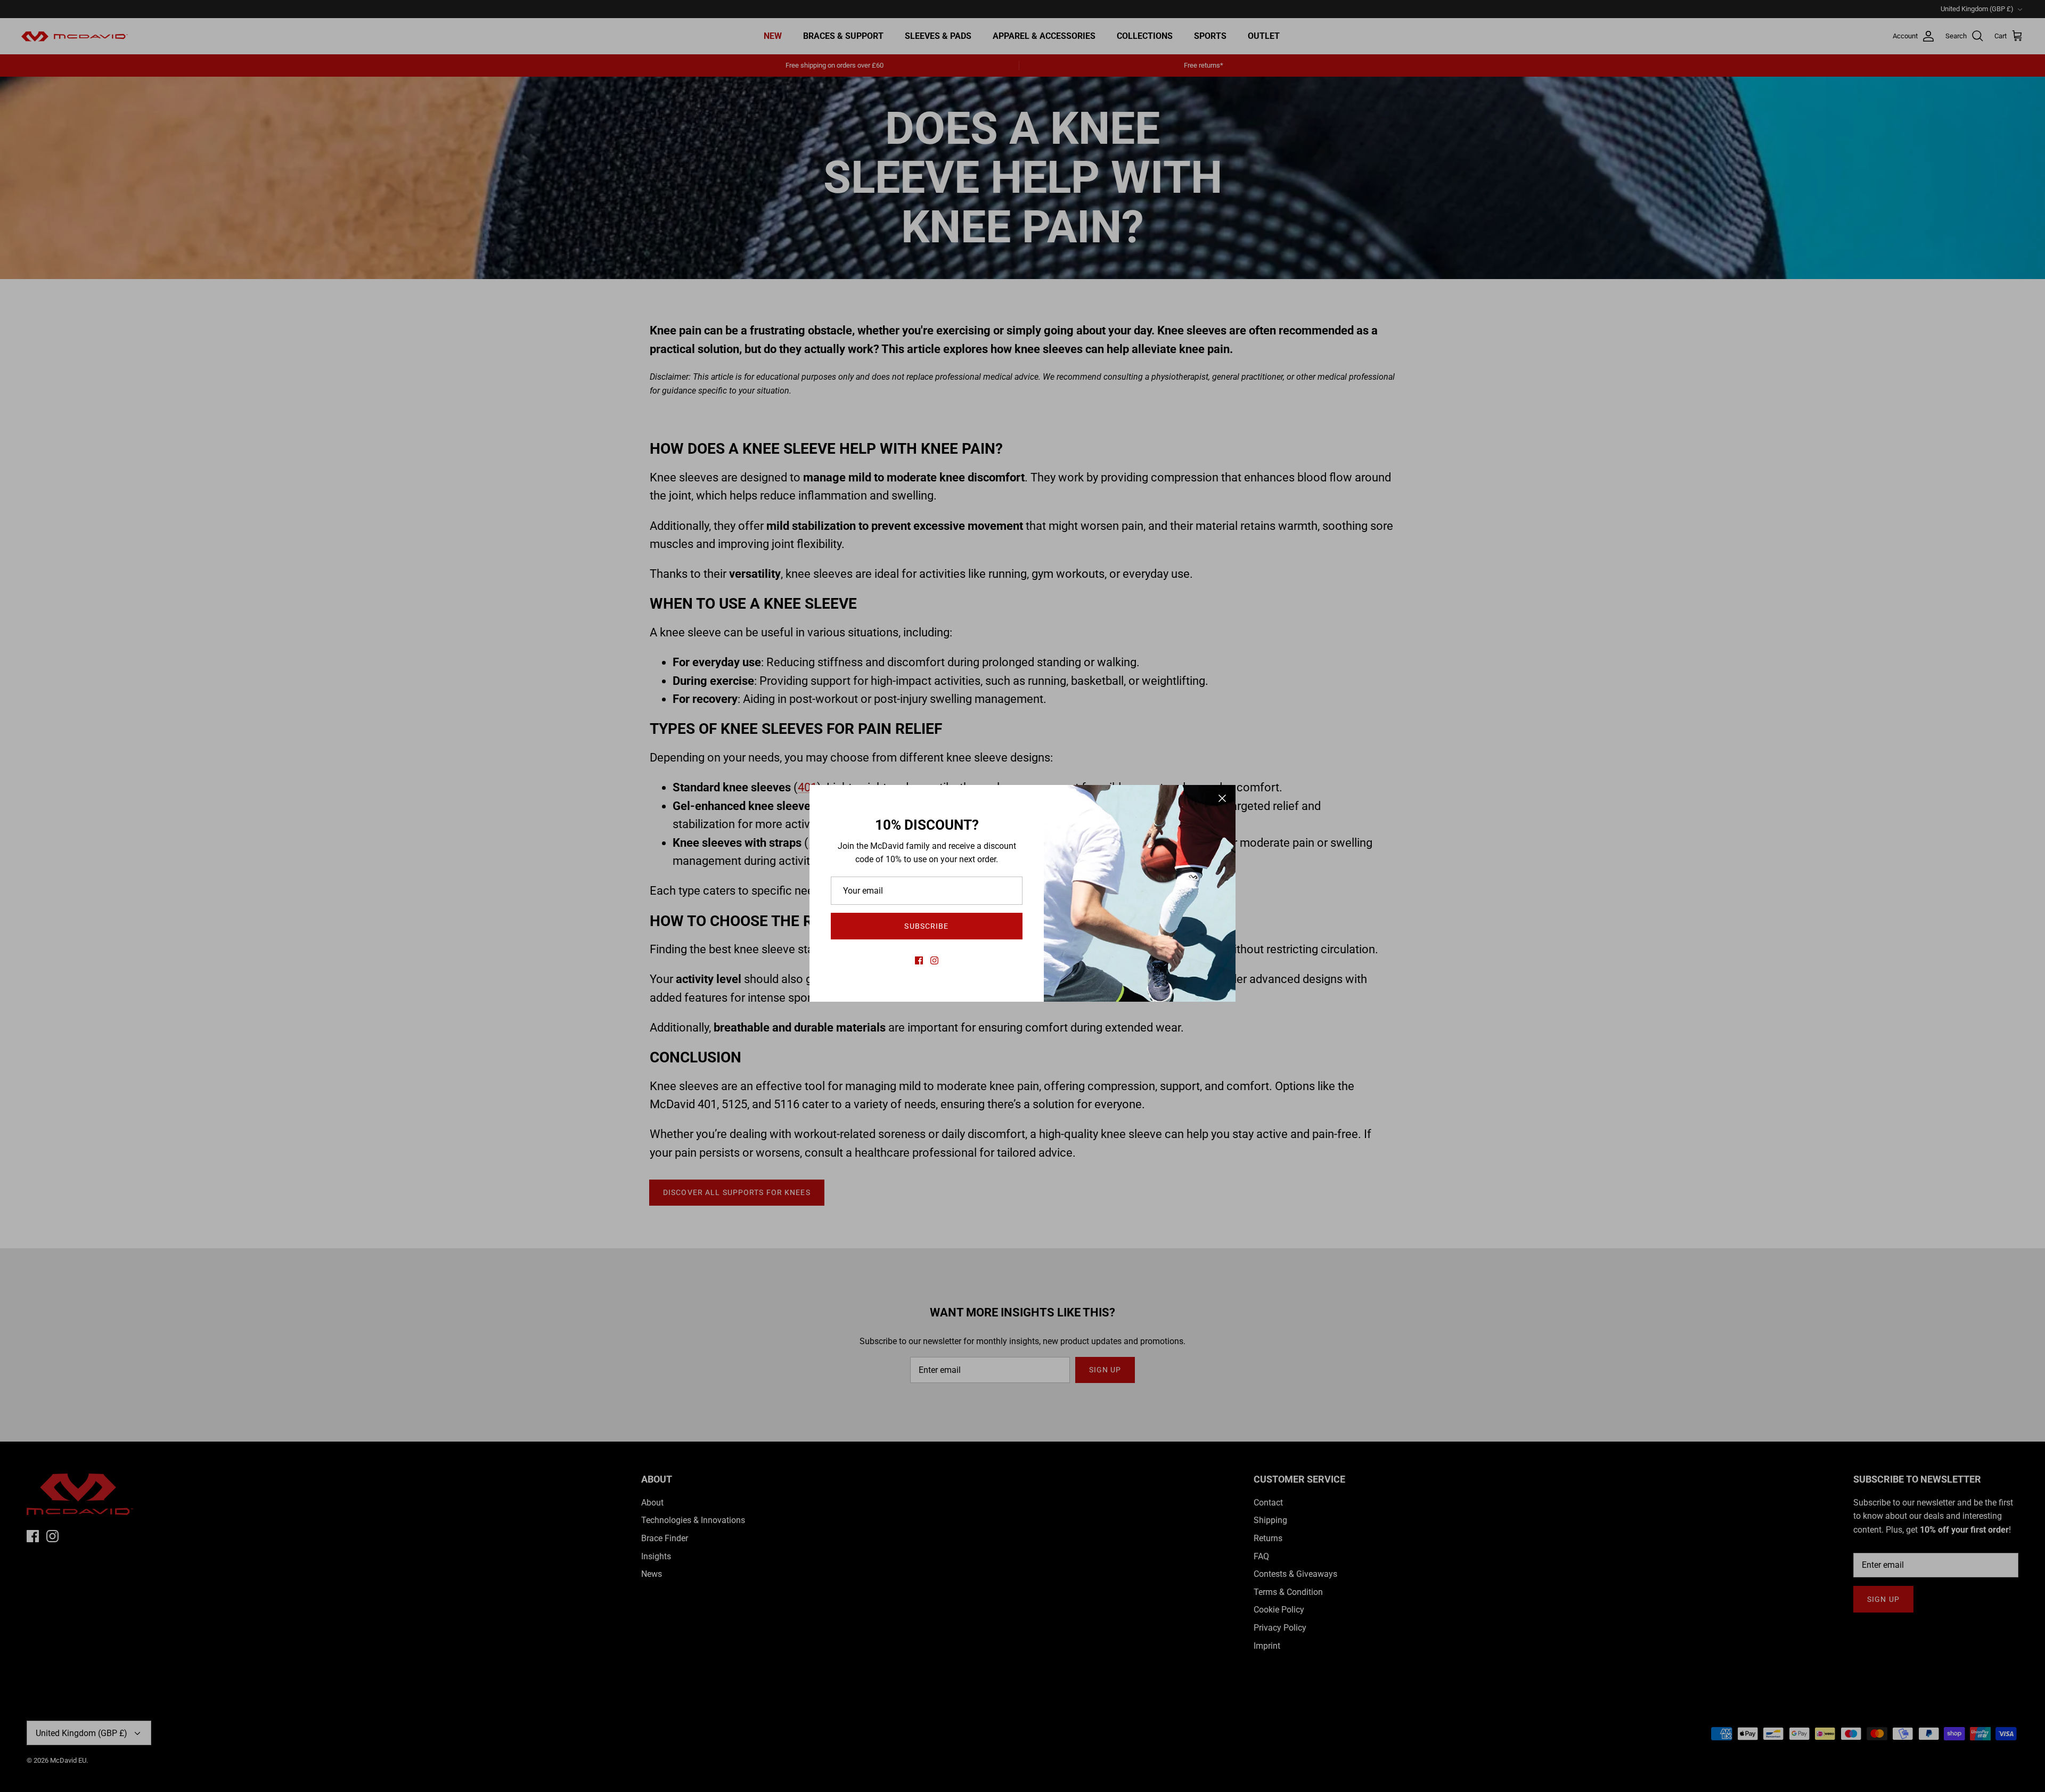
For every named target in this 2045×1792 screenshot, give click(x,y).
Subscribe (926, 926)
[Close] (1222, 798)
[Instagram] (934, 960)
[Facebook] (919, 960)
